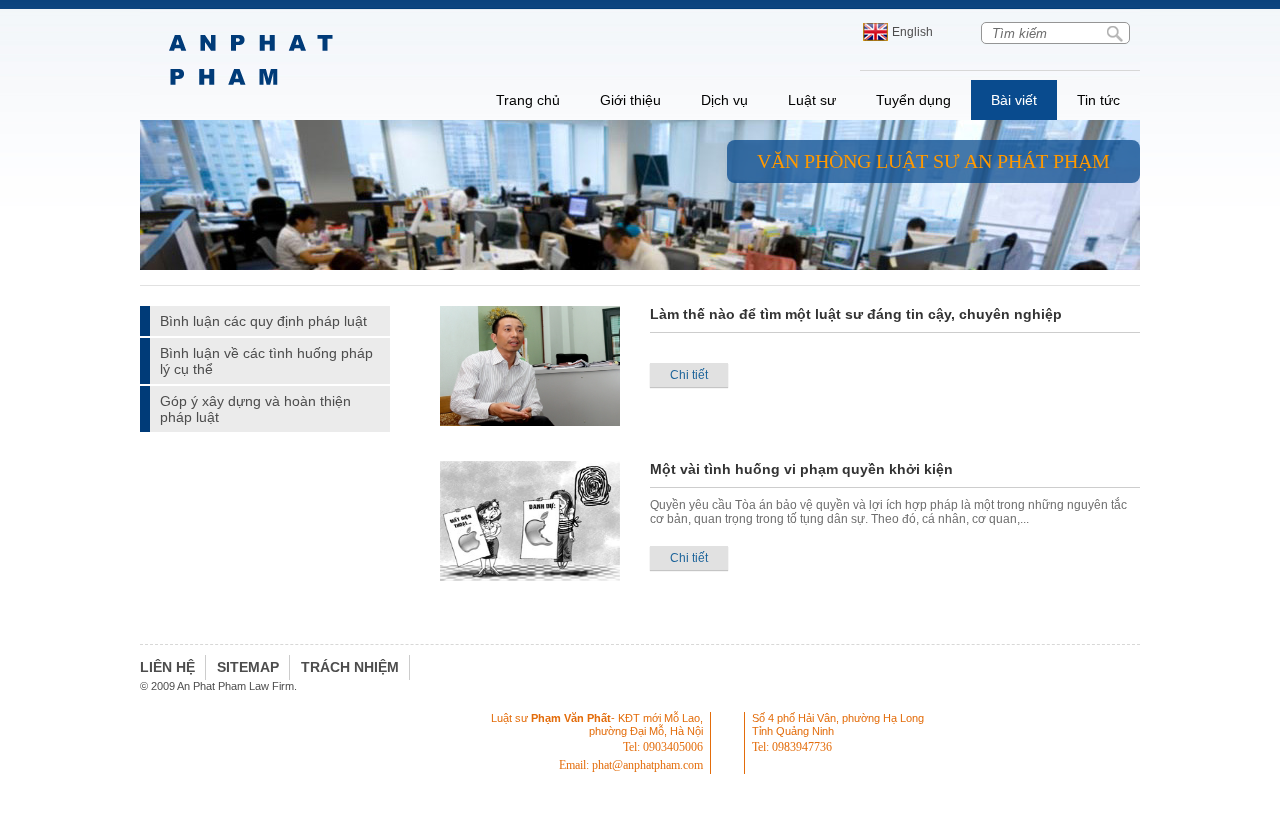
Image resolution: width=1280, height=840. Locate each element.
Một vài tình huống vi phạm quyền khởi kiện (801, 469)
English (912, 32)
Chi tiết (689, 375)
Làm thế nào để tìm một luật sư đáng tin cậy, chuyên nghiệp (856, 314)
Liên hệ (167, 667)
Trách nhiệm (350, 667)
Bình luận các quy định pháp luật (263, 321)
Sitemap (248, 667)
